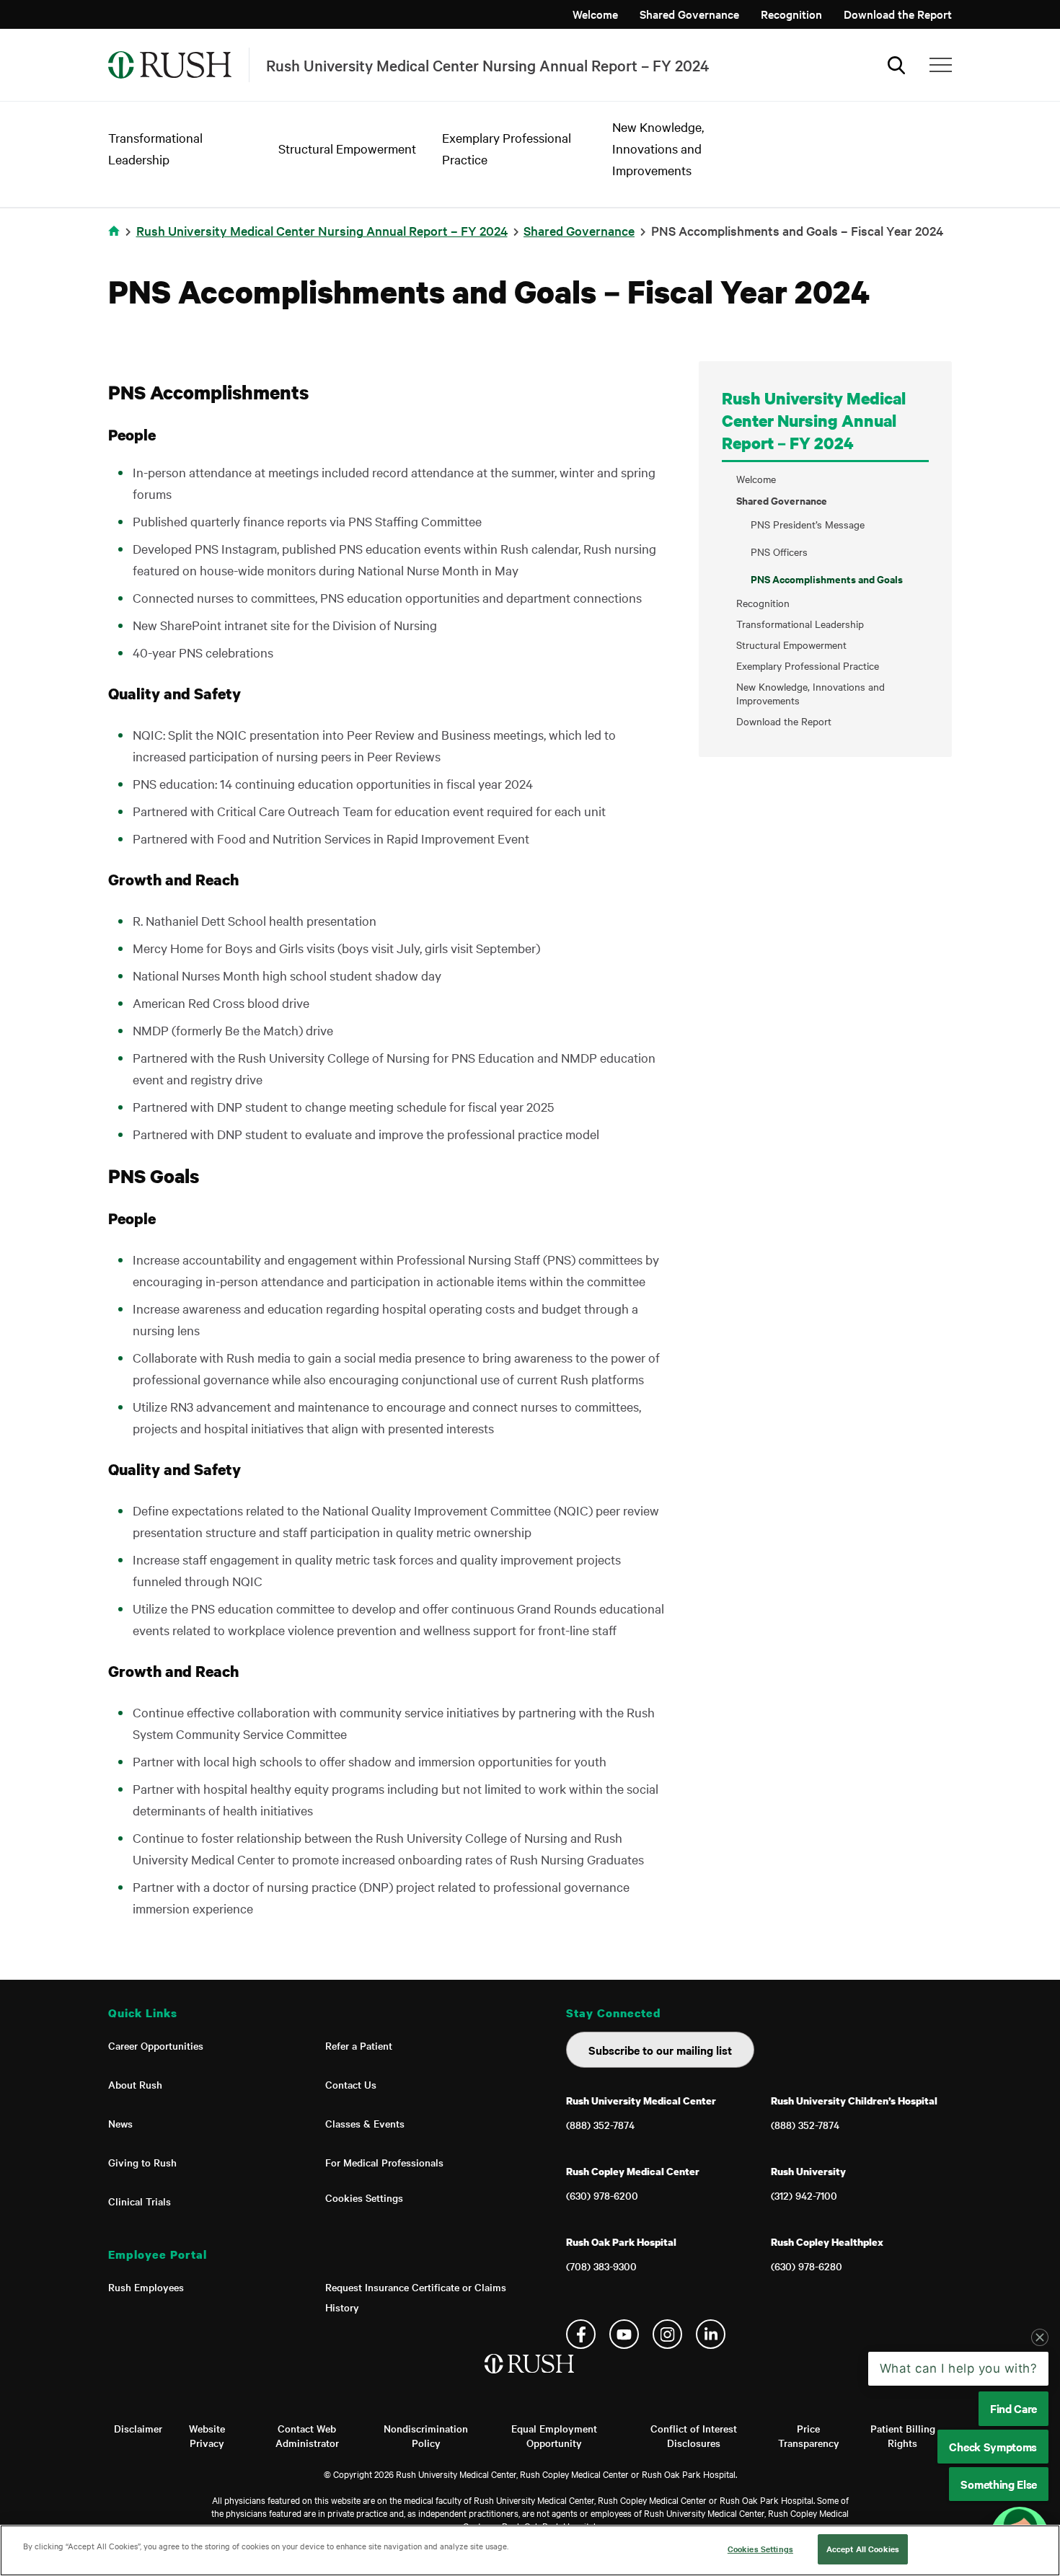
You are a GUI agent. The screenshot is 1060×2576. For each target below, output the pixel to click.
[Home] (530, 2378)
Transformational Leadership (800, 624)
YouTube (624, 2334)
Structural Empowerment (347, 148)
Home (116, 240)
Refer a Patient (359, 2045)
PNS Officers (779, 552)
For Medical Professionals (384, 2162)
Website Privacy (207, 2435)
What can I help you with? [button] (959, 2368)
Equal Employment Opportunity (554, 2435)
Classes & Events (365, 2123)
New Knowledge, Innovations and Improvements (658, 148)
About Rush (135, 2084)
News (120, 2123)
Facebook (581, 2334)
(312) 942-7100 (804, 2195)
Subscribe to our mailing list (660, 2050)
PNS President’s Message (808, 524)
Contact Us (351, 2084)
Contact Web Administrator (307, 2435)
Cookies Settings (364, 2197)
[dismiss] (1040, 2337)
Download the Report (898, 14)
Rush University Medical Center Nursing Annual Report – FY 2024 (322, 230)
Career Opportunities (156, 2045)
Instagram (667, 2334)
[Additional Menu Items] (941, 65)
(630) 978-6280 (807, 2266)
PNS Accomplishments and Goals (827, 579)
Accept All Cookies (863, 2549)
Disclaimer (138, 2428)
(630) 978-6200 (602, 2195)
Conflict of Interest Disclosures (694, 2435)
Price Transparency (809, 2435)
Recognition (791, 14)
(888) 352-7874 (600, 2125)
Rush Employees (146, 2287)
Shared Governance (689, 14)
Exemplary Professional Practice (808, 666)
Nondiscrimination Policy (426, 2435)
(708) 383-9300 (601, 2266)
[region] (530, 2550)
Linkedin (711, 2334)
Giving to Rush (142, 2162)
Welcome (595, 14)
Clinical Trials (140, 2201)
